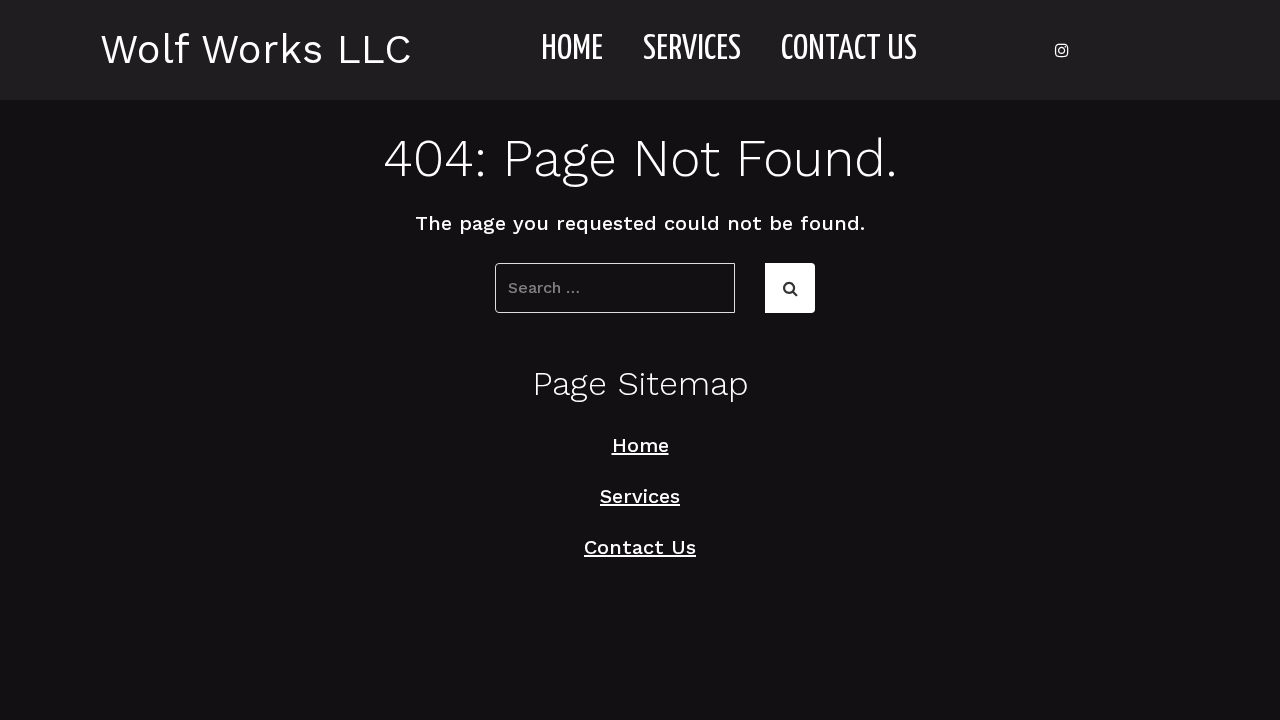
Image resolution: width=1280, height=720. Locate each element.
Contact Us (849, 49)
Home (572, 49)
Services (692, 49)
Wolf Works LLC (256, 49)
